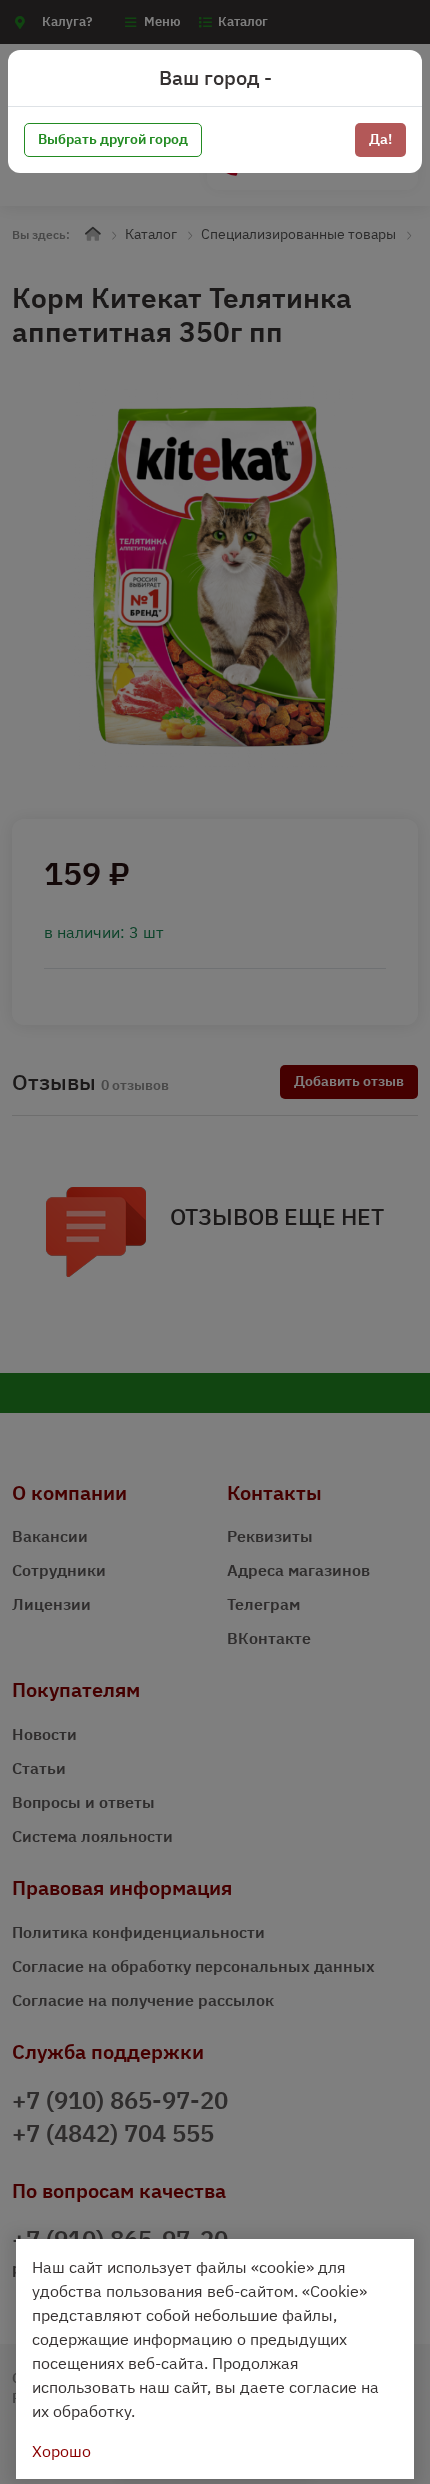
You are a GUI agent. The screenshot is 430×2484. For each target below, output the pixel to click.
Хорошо (61, 2451)
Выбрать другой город (113, 139)
